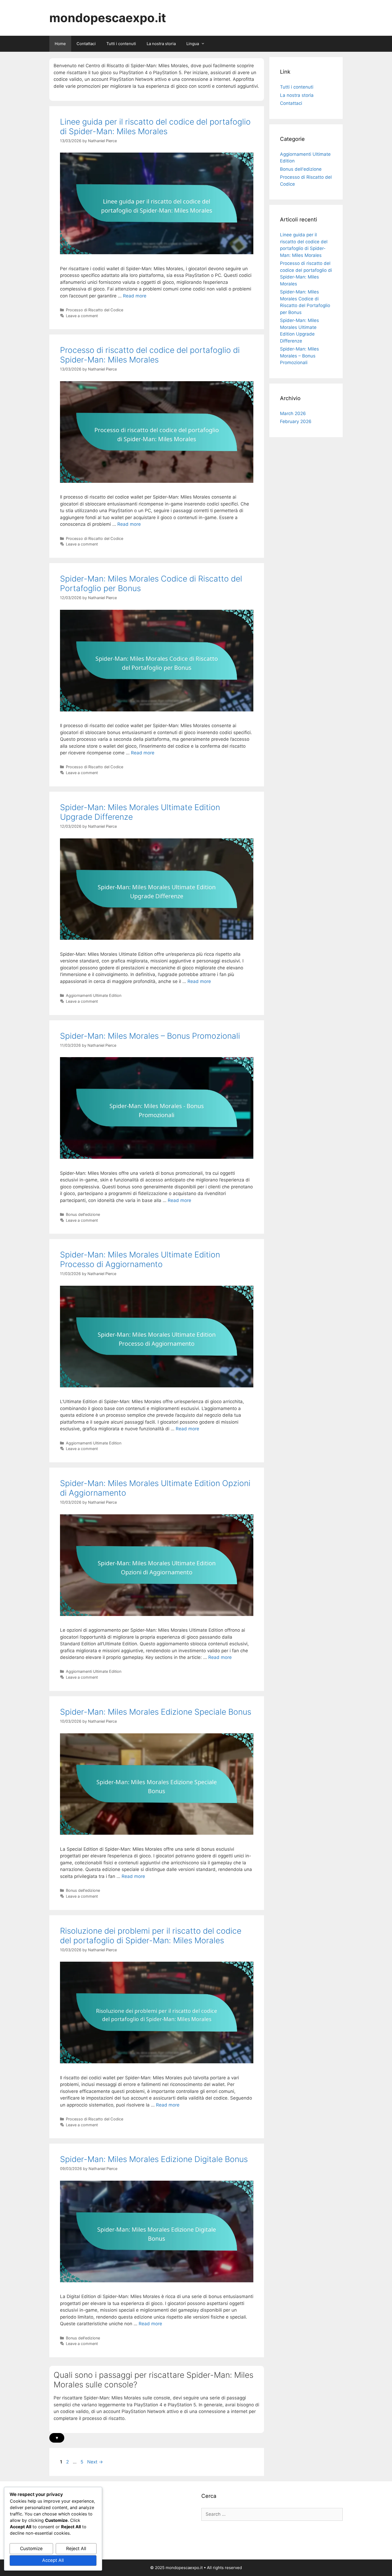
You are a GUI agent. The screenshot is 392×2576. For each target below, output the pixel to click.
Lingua (193, 44)
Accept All (53, 2560)
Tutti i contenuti (121, 44)
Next (95, 2462)
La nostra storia (161, 44)
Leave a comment (82, 316)
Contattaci (86, 44)
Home (60, 44)
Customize (31, 2549)
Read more (135, 296)
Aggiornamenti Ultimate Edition (94, 995)
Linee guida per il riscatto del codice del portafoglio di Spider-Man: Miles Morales (155, 126)
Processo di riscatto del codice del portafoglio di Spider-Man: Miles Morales (150, 355)
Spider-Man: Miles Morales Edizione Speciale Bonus (156, 1712)
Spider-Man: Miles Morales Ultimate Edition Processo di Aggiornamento (140, 1259)
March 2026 (293, 413)
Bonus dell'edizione (83, 1214)
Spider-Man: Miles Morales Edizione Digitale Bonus (154, 2159)
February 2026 (296, 421)
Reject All (76, 2549)
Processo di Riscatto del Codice (95, 310)
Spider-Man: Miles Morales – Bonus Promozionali (150, 1036)
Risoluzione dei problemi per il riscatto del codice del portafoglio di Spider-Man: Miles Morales (151, 1936)
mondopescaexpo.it (108, 18)
